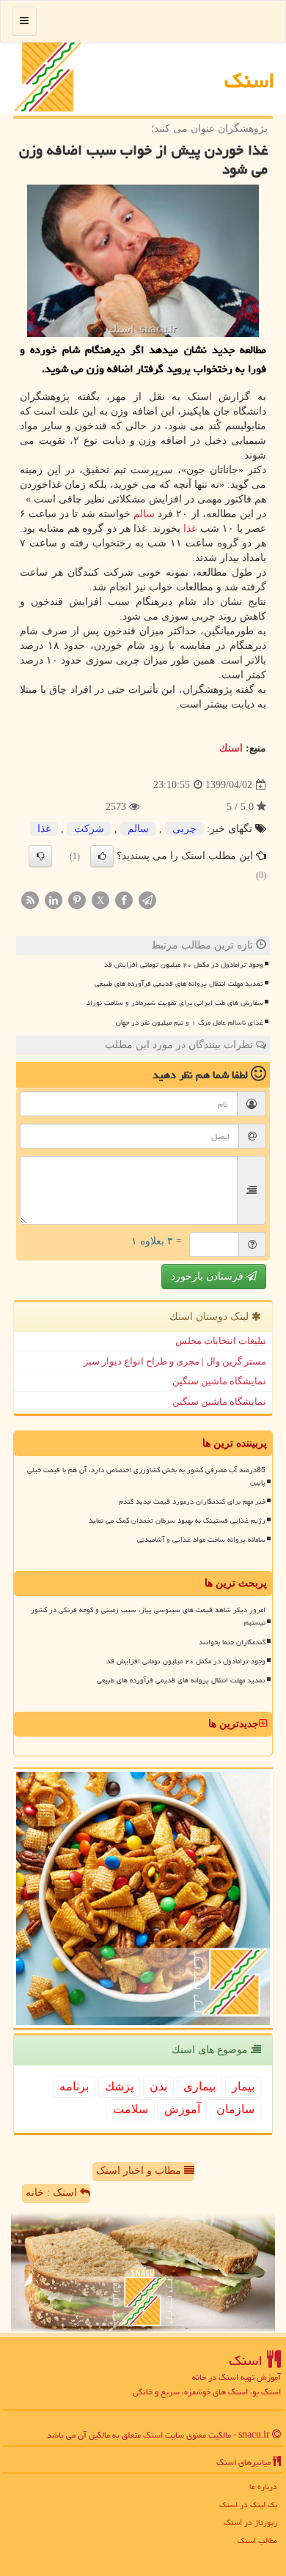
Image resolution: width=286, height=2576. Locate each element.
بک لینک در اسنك (248, 2505)
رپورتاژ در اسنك (250, 2522)
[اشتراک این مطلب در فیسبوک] (124, 899)
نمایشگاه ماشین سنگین (219, 1381)
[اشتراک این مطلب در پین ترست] (77, 899)
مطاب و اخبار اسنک (140, 2171)
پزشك (119, 2086)
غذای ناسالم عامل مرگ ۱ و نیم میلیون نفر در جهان (190, 1022)
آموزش (182, 2109)
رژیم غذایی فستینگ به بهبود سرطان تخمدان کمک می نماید (177, 1521)
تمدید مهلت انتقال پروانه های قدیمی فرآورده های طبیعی (179, 984)
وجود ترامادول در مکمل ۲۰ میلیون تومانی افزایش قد (184, 965)
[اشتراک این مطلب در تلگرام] (147, 899)
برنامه (74, 2086)
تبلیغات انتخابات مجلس (221, 1341)
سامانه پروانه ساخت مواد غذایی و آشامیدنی (201, 1540)
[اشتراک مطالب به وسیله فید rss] (30, 899)
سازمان (235, 2109)
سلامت (131, 2109)
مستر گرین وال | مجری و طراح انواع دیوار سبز (175, 1361)
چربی (184, 829)
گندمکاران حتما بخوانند (232, 1642)
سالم (144, 514)
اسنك (250, 81)
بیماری (199, 2086)
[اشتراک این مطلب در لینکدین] (54, 899)
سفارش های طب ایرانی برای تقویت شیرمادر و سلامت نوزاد (175, 1003)
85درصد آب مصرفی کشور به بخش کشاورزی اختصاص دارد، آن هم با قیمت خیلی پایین (146, 1476)
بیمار (243, 2086)
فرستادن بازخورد (209, 1276)
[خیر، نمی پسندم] (40, 856)
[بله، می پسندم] (102, 856)
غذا (190, 528)
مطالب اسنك (257, 2540)
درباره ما (263, 2486)
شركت (89, 829)
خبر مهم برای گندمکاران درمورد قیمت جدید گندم (192, 1502)
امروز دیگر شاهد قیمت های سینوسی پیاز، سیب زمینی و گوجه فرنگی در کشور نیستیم (148, 1616)
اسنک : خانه (53, 2193)
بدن (158, 2086)
